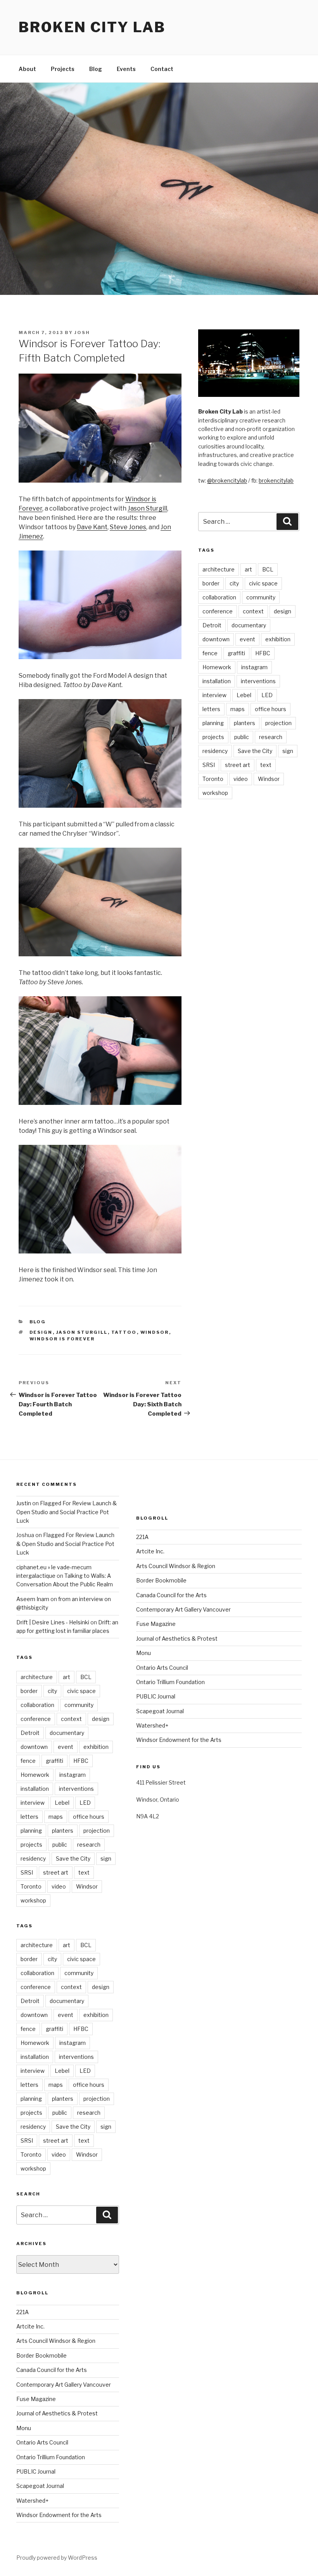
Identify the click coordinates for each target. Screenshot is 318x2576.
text (266, 765)
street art (238, 765)
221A (22, 2312)
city (234, 583)
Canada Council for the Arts (52, 2370)
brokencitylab (276, 480)
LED (267, 695)
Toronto (213, 779)
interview (214, 695)
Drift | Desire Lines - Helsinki (53, 1622)
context (253, 611)
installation (217, 681)
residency (215, 751)
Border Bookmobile (41, 2355)
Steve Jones (128, 527)
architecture (219, 569)
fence (210, 653)
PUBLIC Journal (36, 2471)
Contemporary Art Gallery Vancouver (64, 2385)
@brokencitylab (227, 480)
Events (126, 69)
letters (211, 709)
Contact (162, 69)
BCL (268, 569)
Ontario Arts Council (42, 2442)
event (247, 639)
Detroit (212, 625)
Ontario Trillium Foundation (51, 2457)
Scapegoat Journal (40, 2486)
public (242, 737)
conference (218, 611)
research (271, 737)
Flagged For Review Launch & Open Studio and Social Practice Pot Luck (67, 1512)
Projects (63, 69)
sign (288, 751)
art (248, 569)
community (261, 597)
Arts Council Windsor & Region (56, 2341)
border (211, 583)
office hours (270, 709)
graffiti (236, 653)
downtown (216, 639)
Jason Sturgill (147, 508)
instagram (254, 667)
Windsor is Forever (62, 1339)
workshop (215, 793)
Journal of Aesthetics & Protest (57, 2413)
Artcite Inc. (30, 2326)
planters (245, 723)
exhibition (278, 639)
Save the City (255, 751)
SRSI (209, 765)
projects (213, 737)
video (241, 779)
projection (278, 723)
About (27, 69)
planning (213, 723)
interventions (258, 681)
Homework (217, 667)
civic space (263, 583)
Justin (24, 1503)
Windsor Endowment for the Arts (59, 2515)
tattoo (124, 1332)
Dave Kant (92, 527)
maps (238, 709)
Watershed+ (32, 2501)
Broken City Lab (92, 27)
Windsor (155, 1332)
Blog (96, 69)
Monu (24, 2428)
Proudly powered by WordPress (57, 2558)
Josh (82, 332)
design (41, 1332)
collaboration (219, 597)
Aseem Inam (33, 1599)
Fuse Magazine (36, 2399)
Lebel (244, 695)
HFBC (263, 653)
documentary (249, 625)
